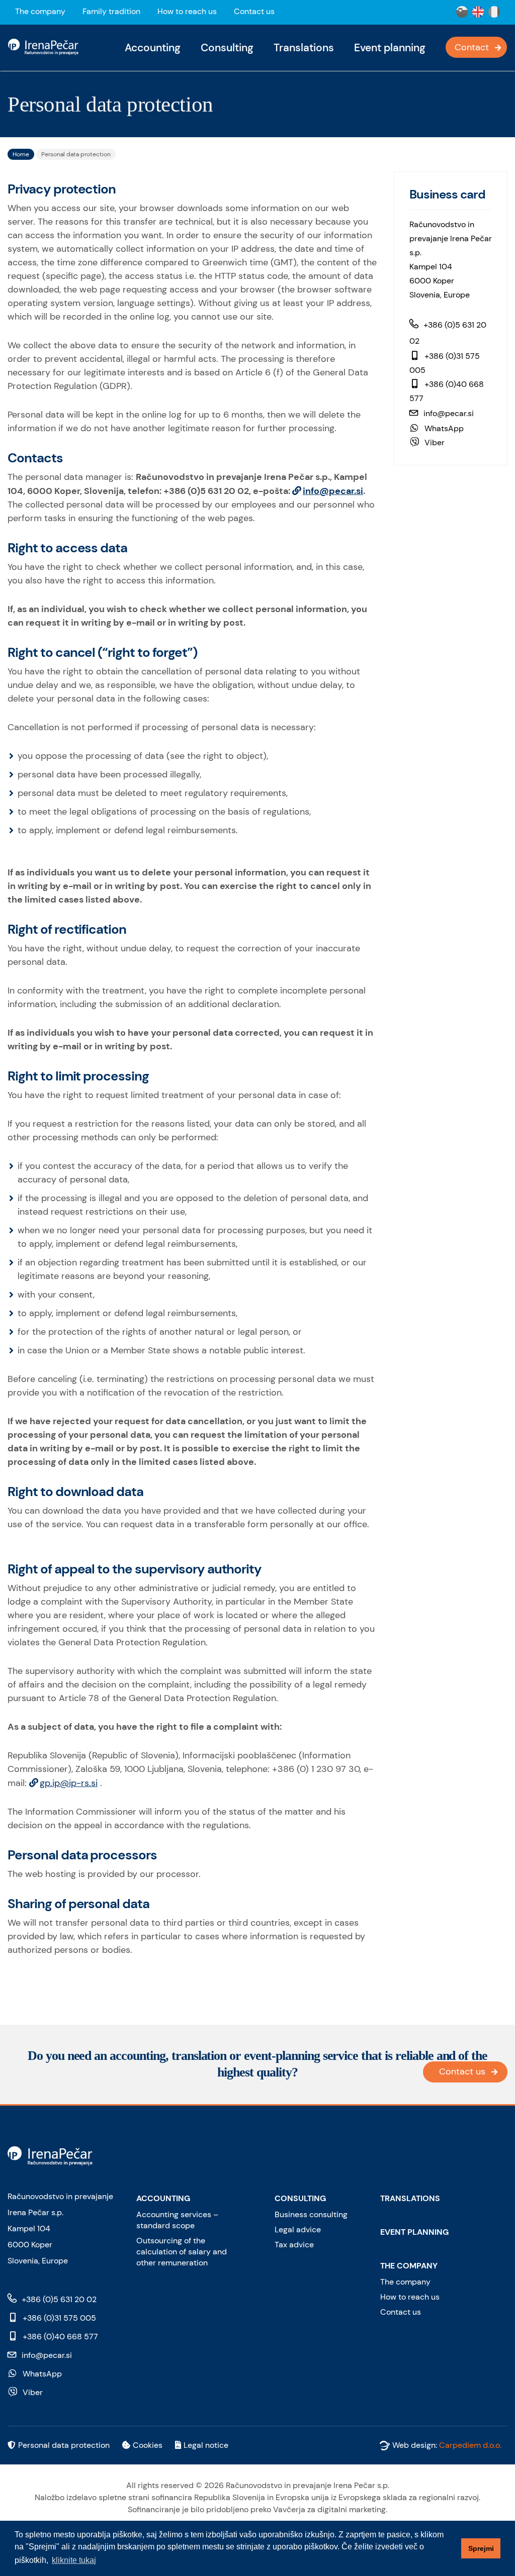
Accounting (153, 48)
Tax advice (294, 2245)
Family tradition (111, 11)
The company (40, 11)
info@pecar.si (333, 491)
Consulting (227, 48)
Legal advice (298, 2230)
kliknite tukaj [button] (74, 2560)
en (478, 12)
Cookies (148, 2445)
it (494, 12)
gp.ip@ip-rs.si (69, 1783)
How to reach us (187, 11)
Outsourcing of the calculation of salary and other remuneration (182, 2252)
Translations (304, 48)
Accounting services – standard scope (177, 2220)
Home (21, 154)
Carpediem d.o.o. (470, 2445)
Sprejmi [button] (481, 2548)
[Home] (47, 46)
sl (462, 12)
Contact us (254, 11)
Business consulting (311, 2214)
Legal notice (206, 2445)
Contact (472, 47)
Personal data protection (64, 2445)
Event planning (390, 48)
